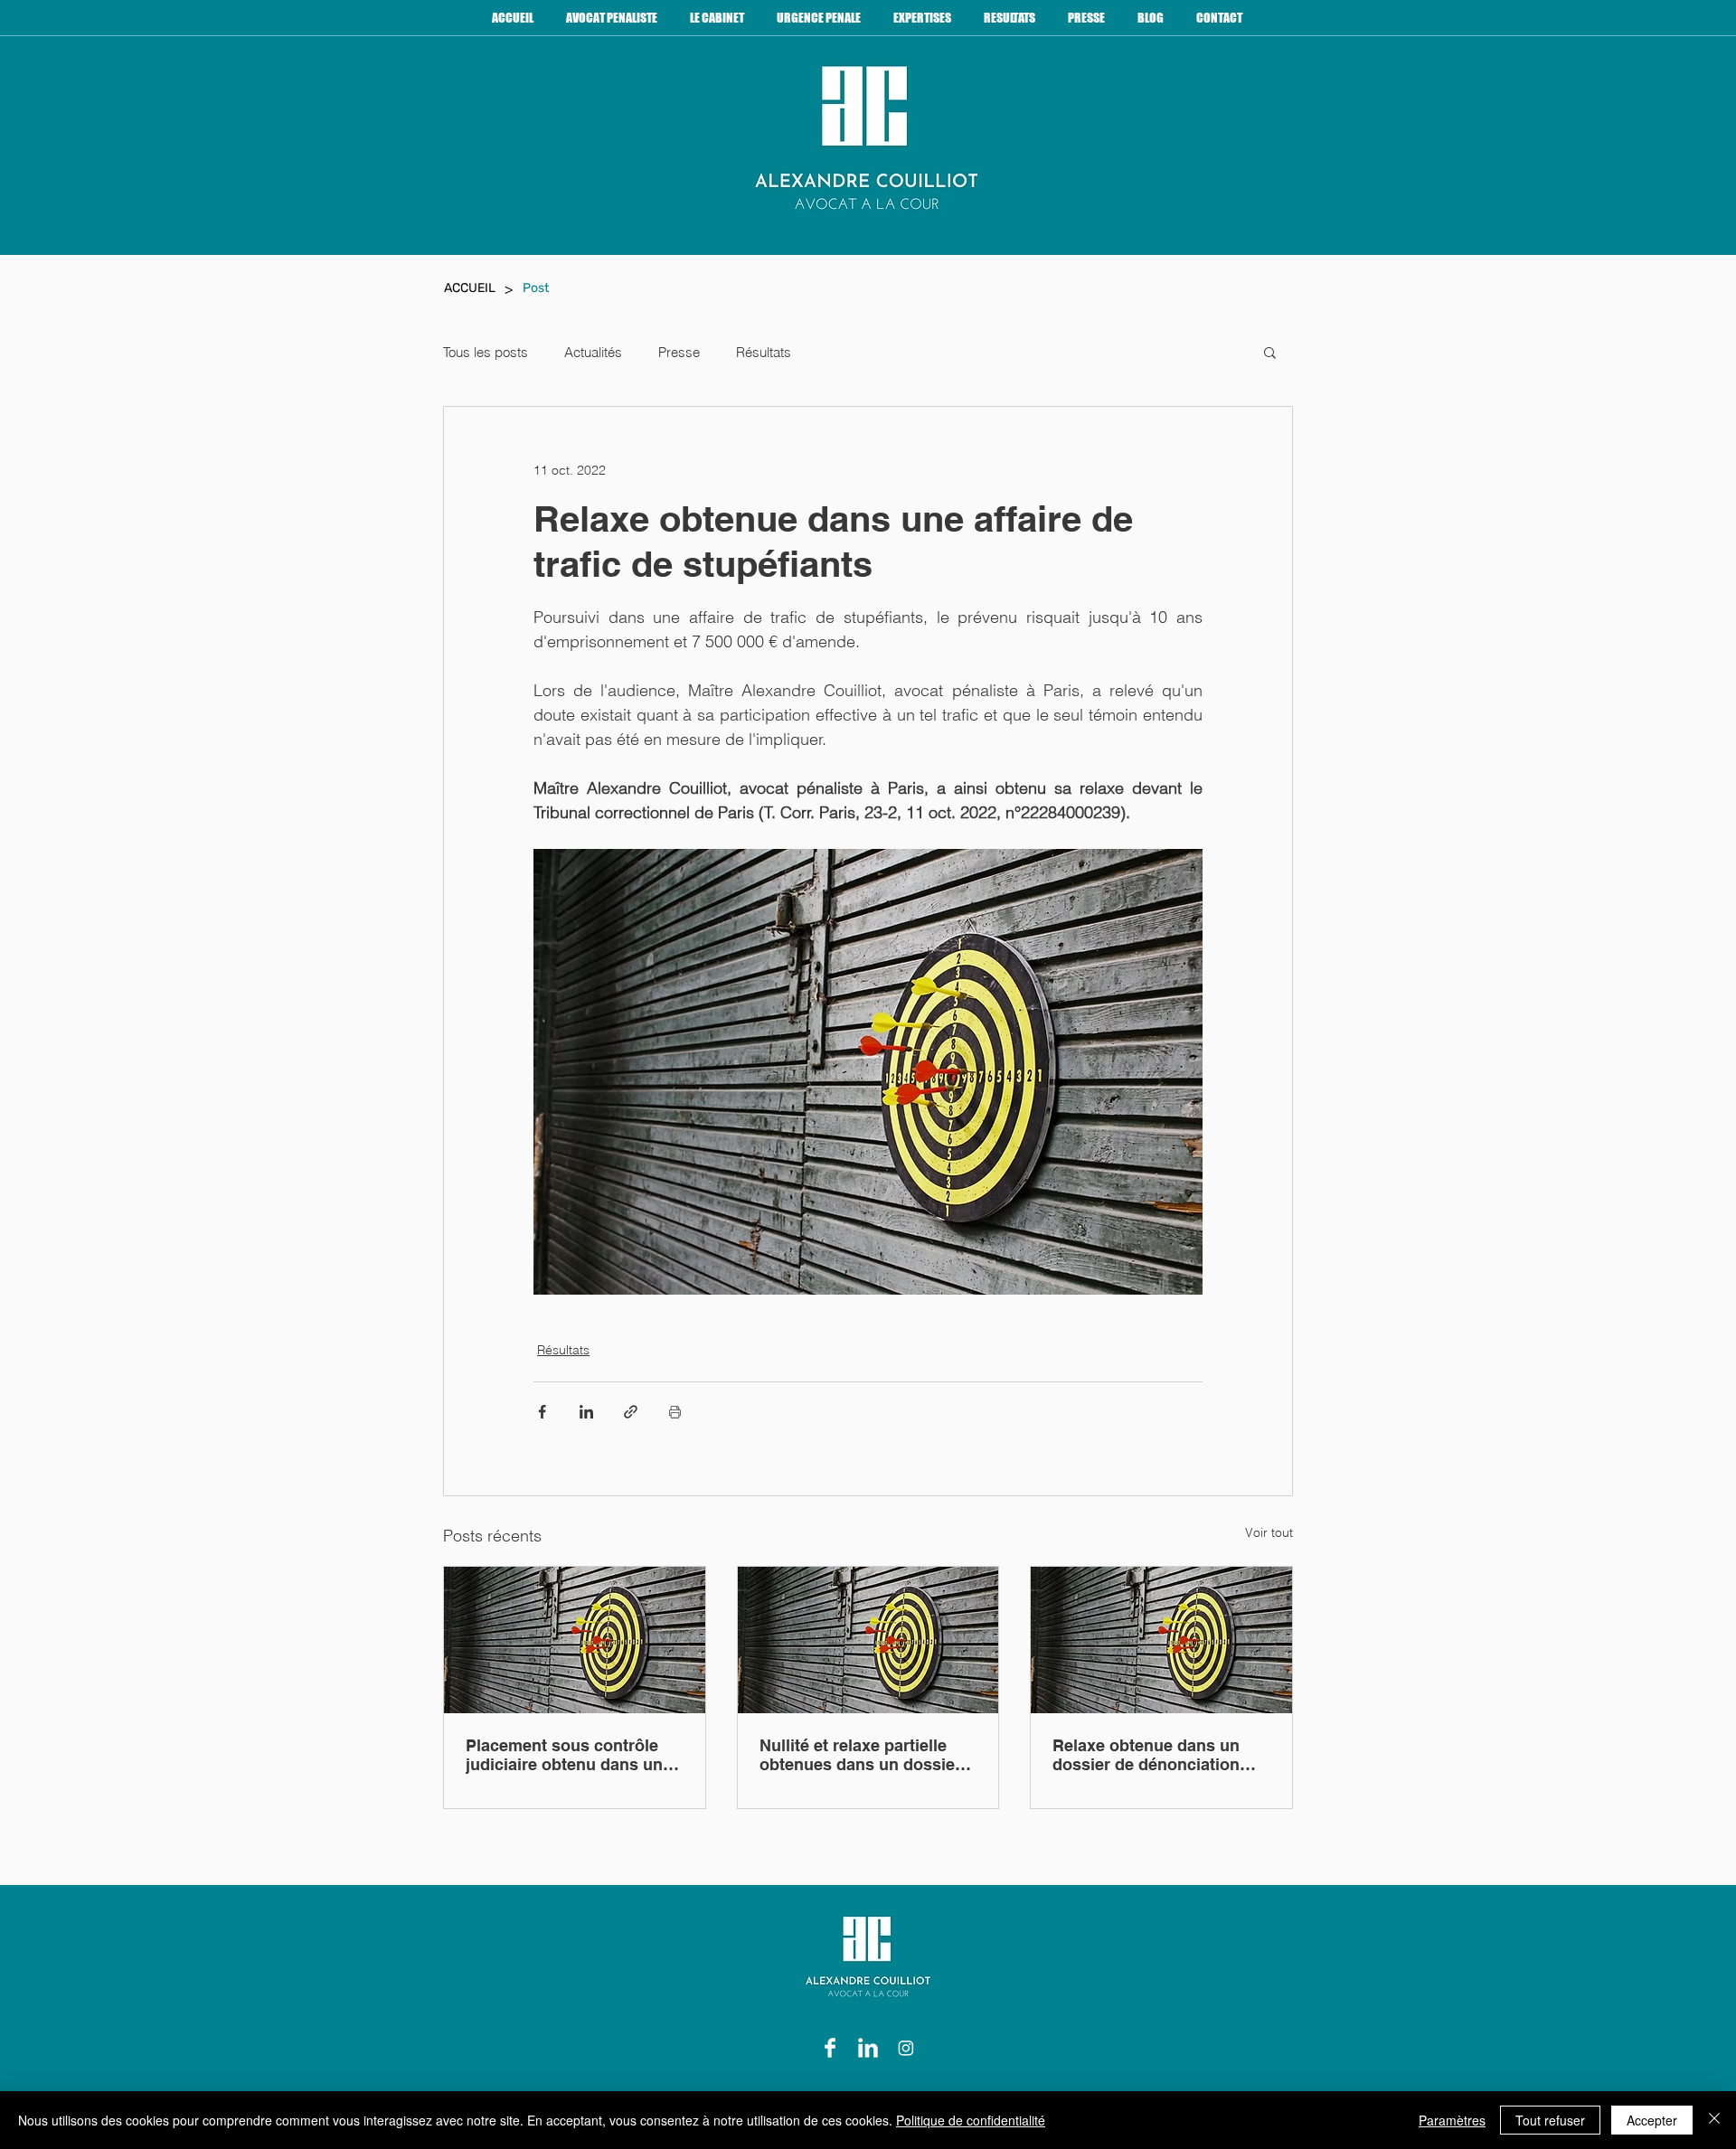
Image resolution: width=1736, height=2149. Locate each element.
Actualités (593, 352)
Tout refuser (1550, 2120)
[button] (1270, 352)
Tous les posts (486, 352)
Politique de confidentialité (971, 2120)
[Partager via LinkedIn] (586, 1412)
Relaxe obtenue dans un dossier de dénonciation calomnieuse (1146, 1755)
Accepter (1652, 2120)
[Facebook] (830, 2048)
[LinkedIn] (868, 2048)
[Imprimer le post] (675, 1412)
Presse (679, 352)
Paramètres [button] (1452, 2120)
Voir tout (1269, 1532)
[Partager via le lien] (631, 1412)
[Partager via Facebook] (542, 1412)
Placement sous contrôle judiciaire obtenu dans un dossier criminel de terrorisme (564, 1755)
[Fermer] (1714, 2120)
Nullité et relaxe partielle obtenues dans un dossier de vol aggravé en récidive (861, 1755)
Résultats (764, 352)
